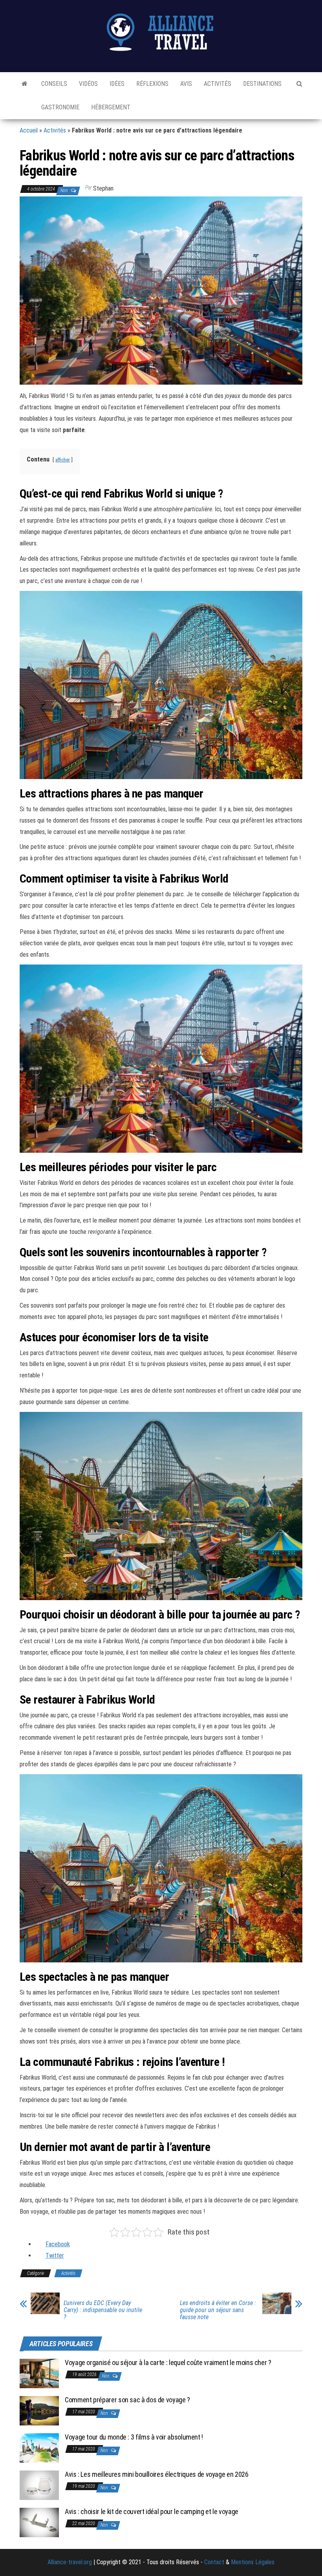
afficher (63, 460)
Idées (117, 84)
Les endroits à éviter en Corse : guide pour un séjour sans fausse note (218, 2310)
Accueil (29, 130)
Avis (186, 84)
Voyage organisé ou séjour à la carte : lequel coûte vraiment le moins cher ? (168, 2363)
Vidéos (88, 84)
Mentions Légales (253, 2562)
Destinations (262, 84)
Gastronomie (60, 107)
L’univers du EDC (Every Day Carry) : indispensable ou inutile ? (103, 2310)
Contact (214, 2562)
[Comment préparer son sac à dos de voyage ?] (39, 2410)
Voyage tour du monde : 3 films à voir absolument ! (134, 2437)
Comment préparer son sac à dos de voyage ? (127, 2400)
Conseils (54, 84)
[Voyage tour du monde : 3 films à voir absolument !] (39, 2448)
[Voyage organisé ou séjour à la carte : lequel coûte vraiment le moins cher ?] (39, 2373)
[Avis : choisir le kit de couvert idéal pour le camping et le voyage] (39, 2522)
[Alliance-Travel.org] (25, 84)
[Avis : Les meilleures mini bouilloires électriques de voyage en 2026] (39, 2485)
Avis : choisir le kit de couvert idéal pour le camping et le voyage (152, 2512)
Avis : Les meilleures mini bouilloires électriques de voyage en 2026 (157, 2474)
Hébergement (111, 107)
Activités (218, 84)
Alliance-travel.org (70, 2562)
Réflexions (152, 84)
